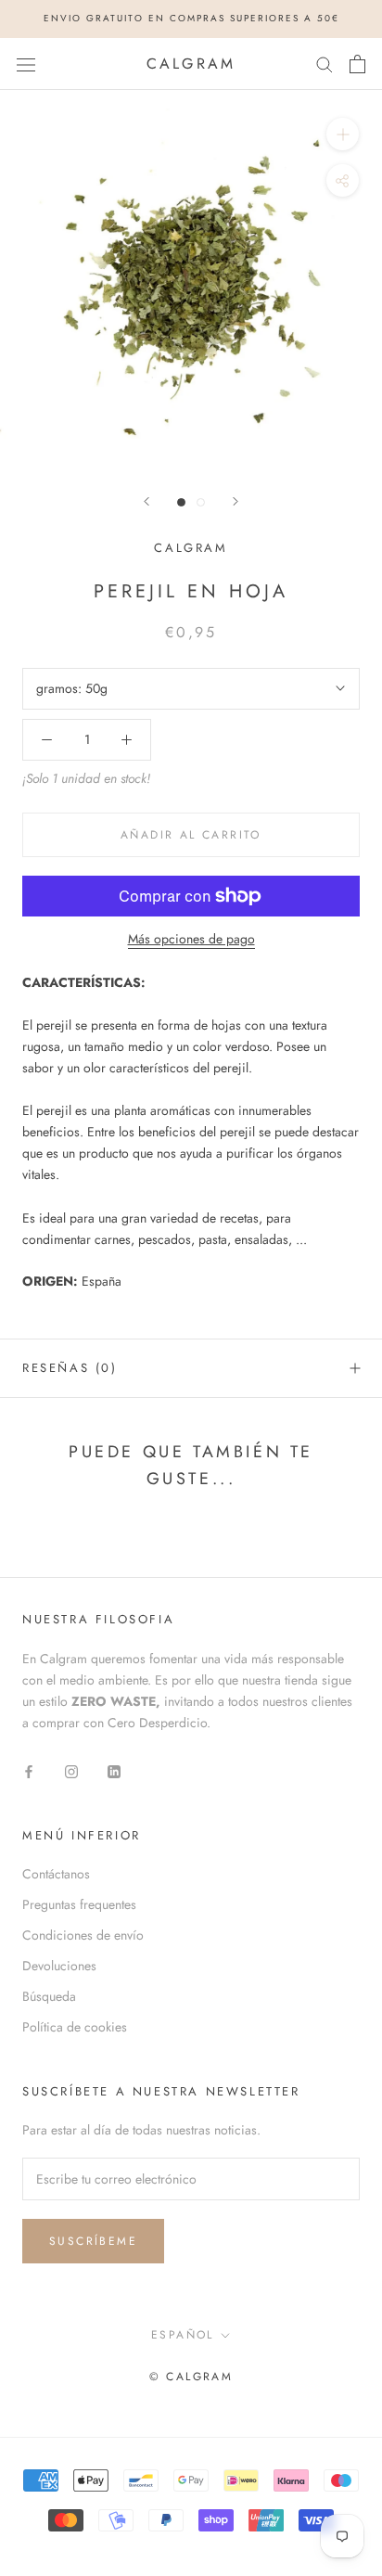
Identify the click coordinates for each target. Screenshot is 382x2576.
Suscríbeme (93, 2241)
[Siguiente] (236, 501)
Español (183, 2335)
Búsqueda (49, 1996)
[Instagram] (71, 1770)
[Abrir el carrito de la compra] (357, 64)
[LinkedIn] (114, 1770)
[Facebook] (29, 1770)
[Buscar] (325, 64)
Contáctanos (56, 1874)
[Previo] (146, 501)
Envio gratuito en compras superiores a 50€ (191, 18)
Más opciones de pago (191, 939)
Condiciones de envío (83, 1935)
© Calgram (191, 2377)
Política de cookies (75, 2027)
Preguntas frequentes (79, 1904)
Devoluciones (59, 1966)
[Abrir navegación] (26, 64)
